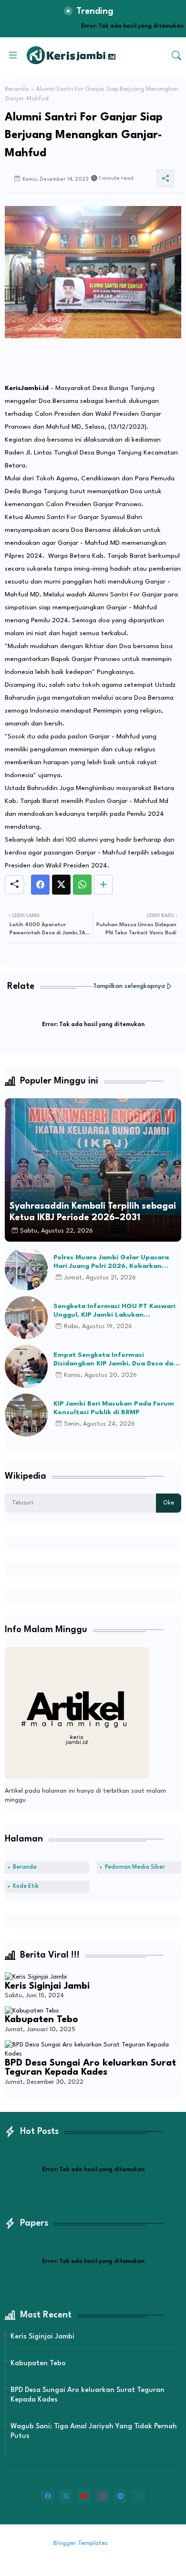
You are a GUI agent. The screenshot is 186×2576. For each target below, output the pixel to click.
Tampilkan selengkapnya (129, 986)
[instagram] (102, 2496)
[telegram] (120, 2496)
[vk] (138, 2496)
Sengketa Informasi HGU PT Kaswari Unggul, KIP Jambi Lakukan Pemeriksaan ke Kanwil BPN (114, 1311)
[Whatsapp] (82, 885)
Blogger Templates (81, 2543)
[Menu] (13, 55)
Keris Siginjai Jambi (47, 1986)
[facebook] (48, 2496)
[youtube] (84, 2496)
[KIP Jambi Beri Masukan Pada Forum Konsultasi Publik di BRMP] (26, 1415)
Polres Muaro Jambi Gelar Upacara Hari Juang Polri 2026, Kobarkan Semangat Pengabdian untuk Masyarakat (111, 1262)
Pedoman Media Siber (135, 1867)
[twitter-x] (66, 2496)
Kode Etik (26, 1886)
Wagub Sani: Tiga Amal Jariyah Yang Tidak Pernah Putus (94, 2431)
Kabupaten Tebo (41, 2020)
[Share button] (103, 885)
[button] (176, 55)
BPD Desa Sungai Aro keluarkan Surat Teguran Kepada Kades (90, 2068)
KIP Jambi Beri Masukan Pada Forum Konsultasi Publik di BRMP (114, 1408)
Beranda (17, 89)
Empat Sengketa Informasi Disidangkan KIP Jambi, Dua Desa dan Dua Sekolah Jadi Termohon (115, 1360)
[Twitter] (61, 885)
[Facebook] (40, 885)
